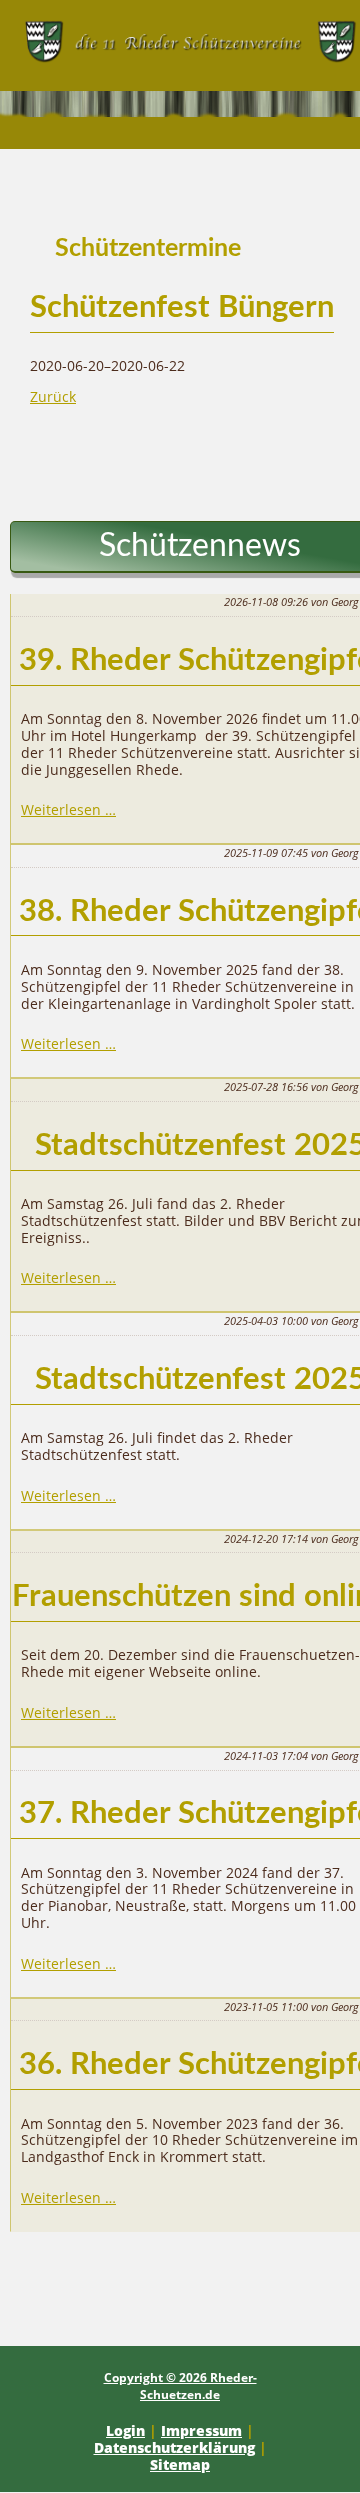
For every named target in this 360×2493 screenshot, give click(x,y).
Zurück (53, 396)
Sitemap (180, 2464)
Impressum (201, 2430)
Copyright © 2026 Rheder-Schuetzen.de (180, 2386)
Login (125, 2430)
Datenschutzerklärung (174, 2447)
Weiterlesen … (68, 809)
